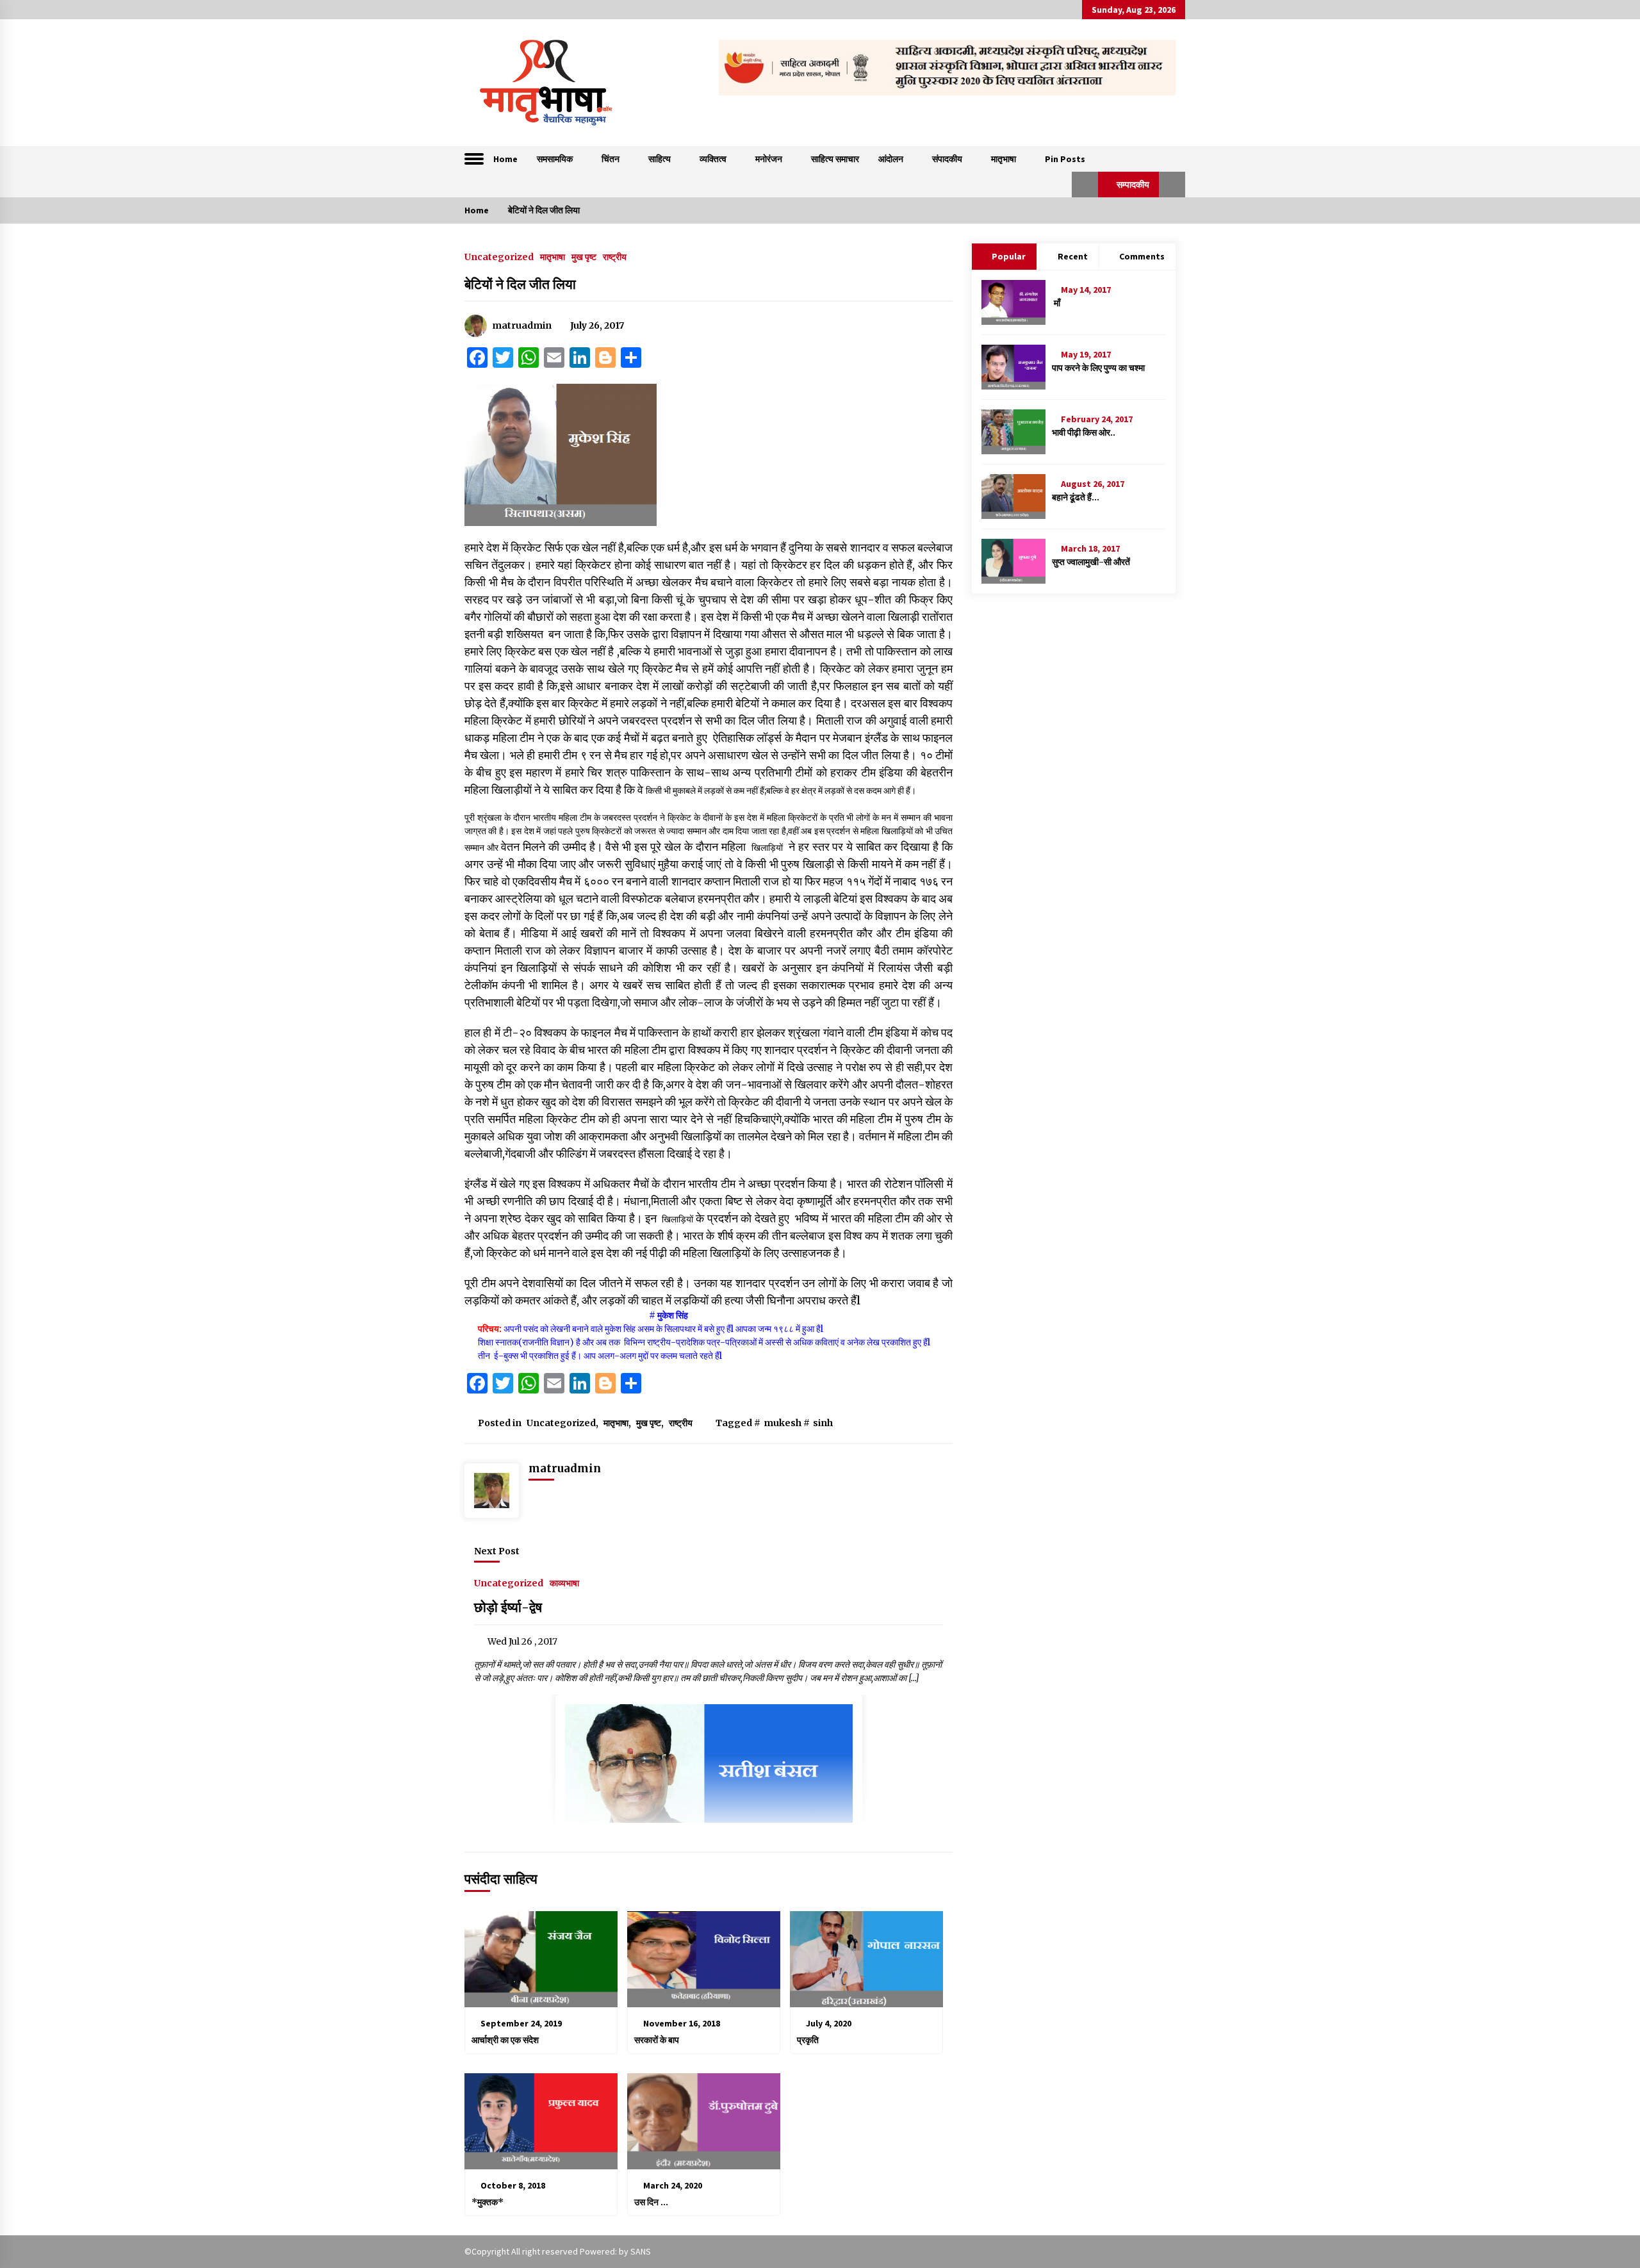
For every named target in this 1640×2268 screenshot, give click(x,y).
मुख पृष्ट (584, 256)
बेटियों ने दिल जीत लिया (520, 284)
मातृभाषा (1004, 159)
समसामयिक (555, 159)
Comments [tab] (1142, 256)
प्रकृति (808, 2040)
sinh (823, 1423)
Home (505, 159)
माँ (1056, 303)
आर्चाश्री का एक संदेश (505, 2040)
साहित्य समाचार (835, 159)
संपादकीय (947, 159)
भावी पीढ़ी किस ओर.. (1084, 432)
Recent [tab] (1073, 256)
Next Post (497, 1551)
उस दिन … (651, 2202)
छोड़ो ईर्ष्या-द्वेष (508, 1607)
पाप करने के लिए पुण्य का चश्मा (1098, 368)
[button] (1085, 185)
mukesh (783, 1423)
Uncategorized (499, 256)
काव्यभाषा (564, 1582)
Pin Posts (1065, 159)
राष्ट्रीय (615, 256)
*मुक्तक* (488, 2202)
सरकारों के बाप (657, 2040)
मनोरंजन (769, 159)
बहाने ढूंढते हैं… (1076, 497)
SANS (641, 2251)
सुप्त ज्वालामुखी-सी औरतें (1091, 562)
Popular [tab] (1009, 256)
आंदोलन (891, 159)
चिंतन (611, 159)
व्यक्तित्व (713, 159)
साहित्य (660, 159)
